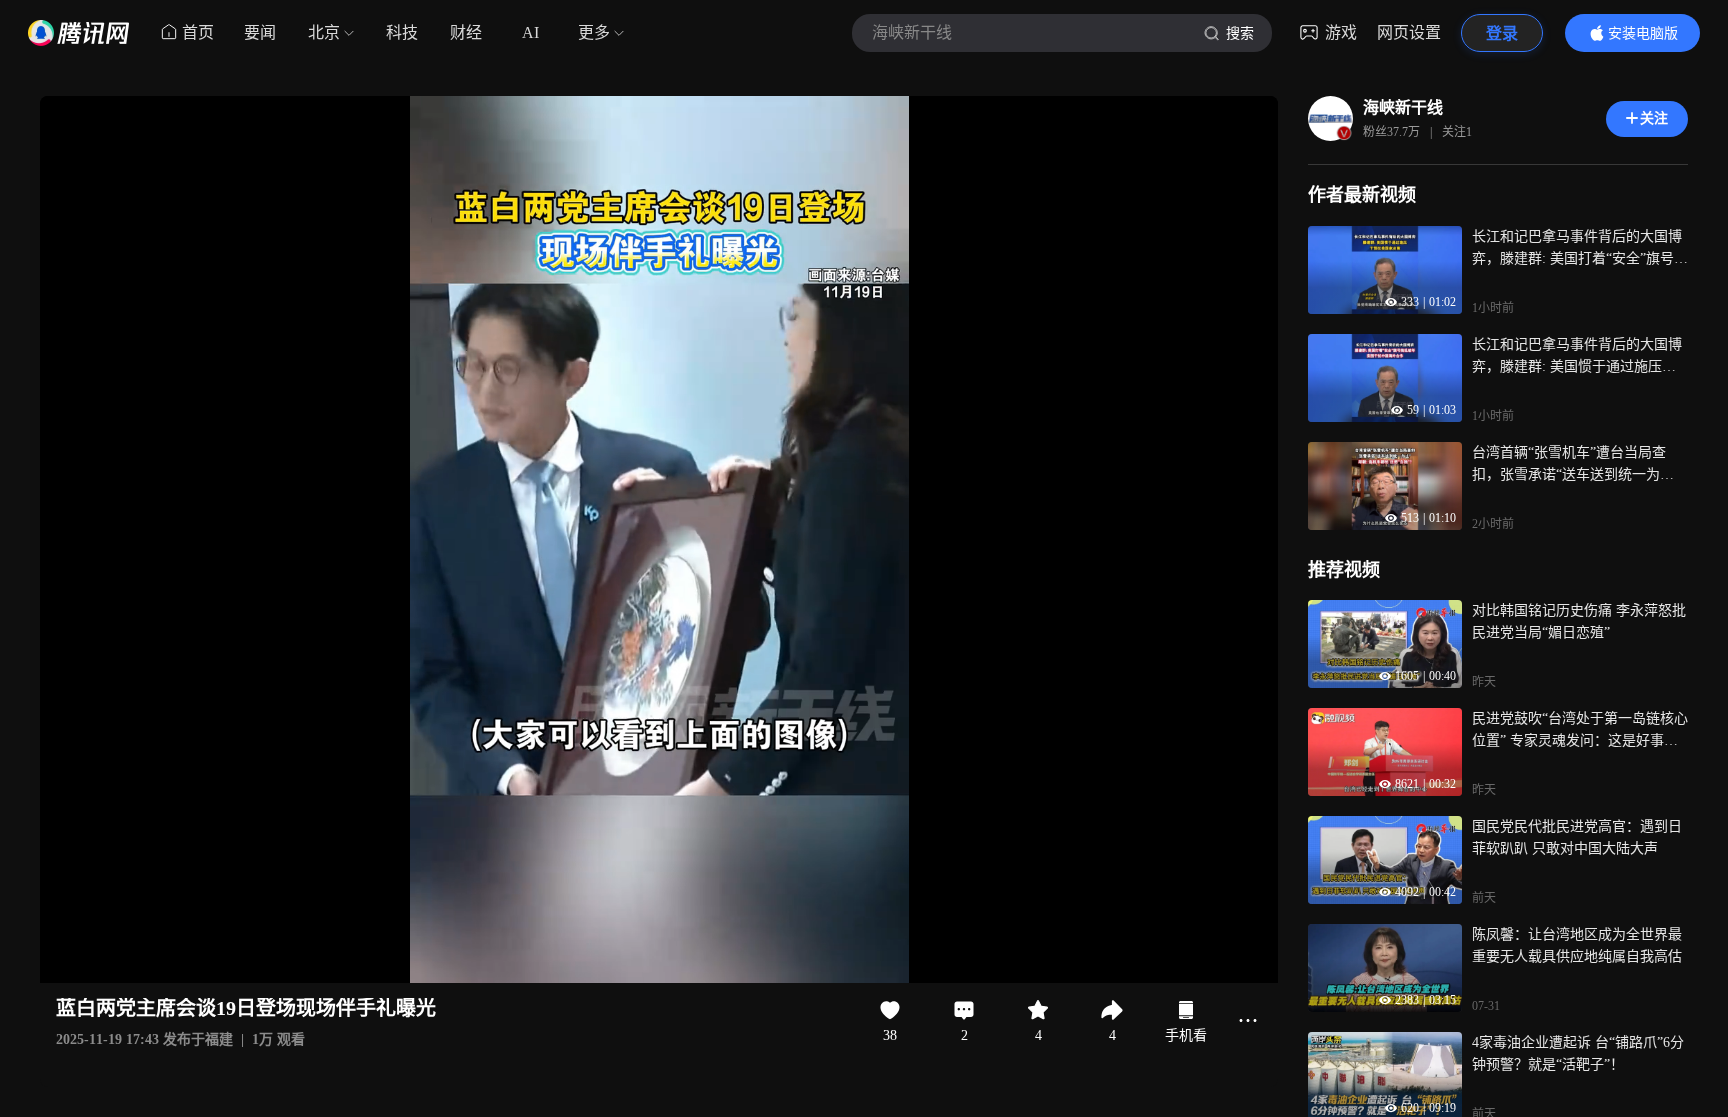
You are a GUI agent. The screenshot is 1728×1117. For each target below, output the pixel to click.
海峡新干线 (1403, 107)
